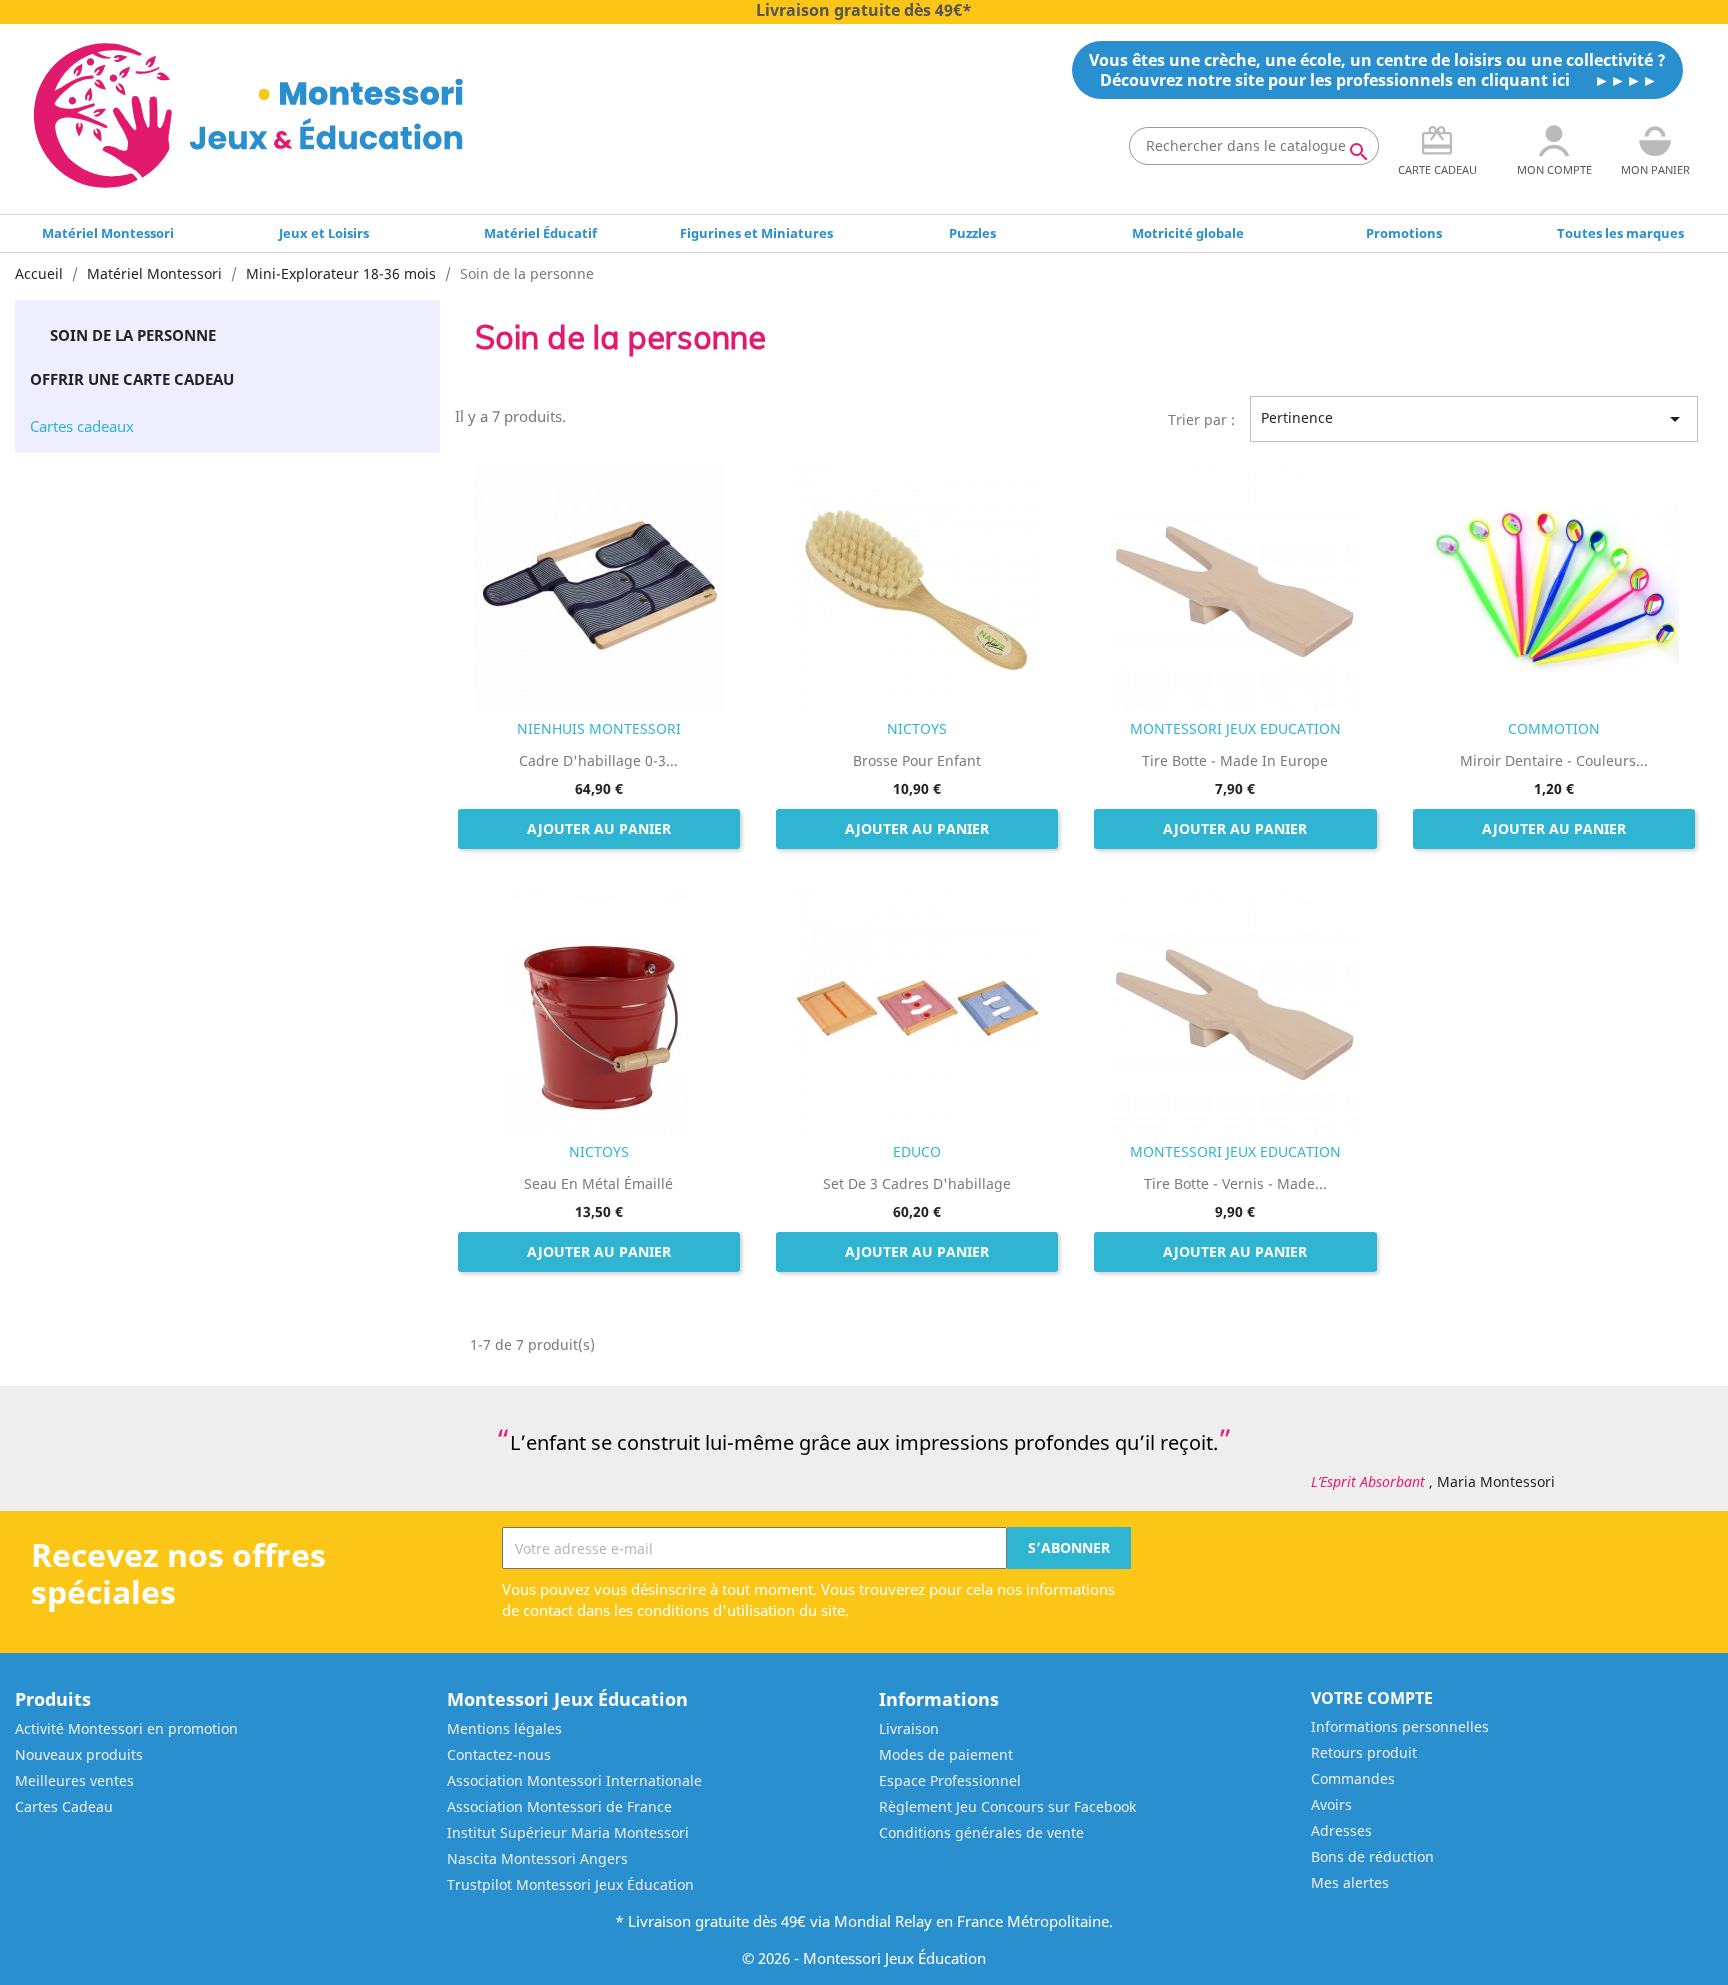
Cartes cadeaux (82, 426)
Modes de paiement (946, 1754)
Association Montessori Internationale (574, 1780)
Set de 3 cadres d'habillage (917, 1183)
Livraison (909, 1728)
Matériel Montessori (108, 233)
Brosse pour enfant (917, 760)
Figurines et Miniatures (756, 233)
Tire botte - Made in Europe (1235, 760)
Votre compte (1372, 1698)
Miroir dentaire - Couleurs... (1554, 760)
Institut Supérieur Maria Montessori (568, 1832)
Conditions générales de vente (981, 1832)
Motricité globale (1188, 233)
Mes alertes (1350, 1882)
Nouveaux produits (79, 1754)
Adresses (1341, 1830)
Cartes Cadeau (64, 1806)
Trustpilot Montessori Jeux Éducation (570, 1884)
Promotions (1404, 233)
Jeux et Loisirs (324, 233)
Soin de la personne (133, 335)
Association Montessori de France (559, 1806)
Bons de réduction (1372, 1856)
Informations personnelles (1400, 1726)
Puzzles (972, 233)
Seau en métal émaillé (598, 1183)
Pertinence (1474, 419)
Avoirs (1331, 1804)
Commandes (1353, 1778)
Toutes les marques (1620, 233)
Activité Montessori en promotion (126, 1728)
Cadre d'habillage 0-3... (598, 760)
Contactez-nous (499, 1754)
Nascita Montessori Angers (537, 1858)
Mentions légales (504, 1728)
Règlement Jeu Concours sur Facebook (1007, 1806)
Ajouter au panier (599, 828)
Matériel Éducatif (540, 233)
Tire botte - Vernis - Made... (1235, 1183)
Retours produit (1364, 1752)
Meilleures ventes (74, 1780)
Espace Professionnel (950, 1780)
